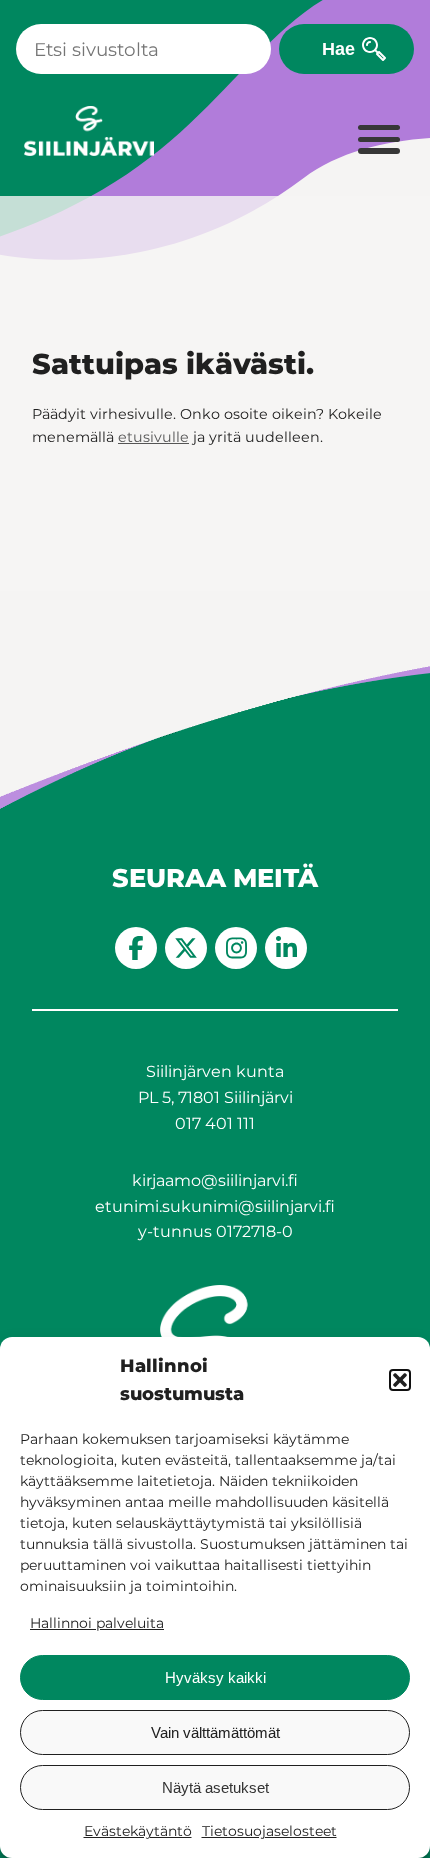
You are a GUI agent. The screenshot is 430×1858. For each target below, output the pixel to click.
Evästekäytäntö (138, 1831)
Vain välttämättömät (215, 1732)
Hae (338, 48)
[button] (400, 1380)
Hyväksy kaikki (215, 1677)
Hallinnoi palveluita (97, 1623)
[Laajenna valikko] (378, 141)
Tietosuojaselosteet (269, 1831)
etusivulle (153, 437)
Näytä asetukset (215, 1787)
